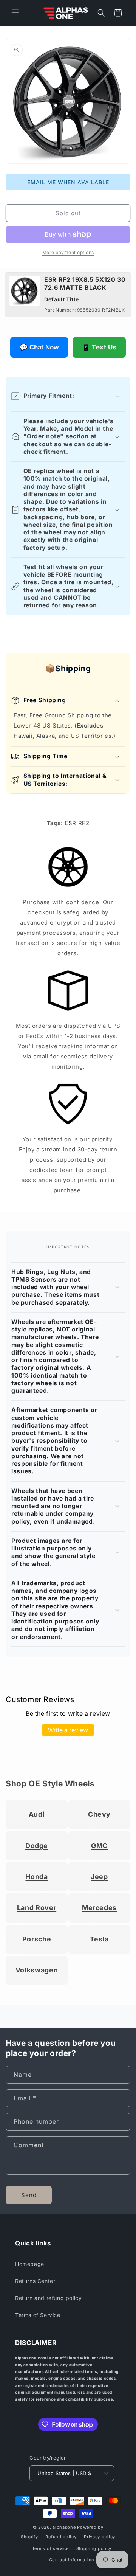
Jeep (99, 1877)
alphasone (64, 2527)
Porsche (37, 1939)
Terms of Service (38, 2315)
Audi (37, 1814)
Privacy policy (100, 2537)
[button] (15, 13)
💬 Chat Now (39, 347)
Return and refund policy (48, 2298)
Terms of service (50, 2548)
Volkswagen (37, 1970)
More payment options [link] (68, 252)
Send (29, 2195)
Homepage (30, 2264)
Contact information (72, 2560)
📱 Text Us (99, 347)
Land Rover (37, 1908)
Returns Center (35, 2281)
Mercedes (99, 1908)
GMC (99, 1846)
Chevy (99, 1814)
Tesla (99, 1939)
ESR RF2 (77, 823)
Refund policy (61, 2537)
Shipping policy (94, 2548)
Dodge (37, 1846)
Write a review (68, 1730)
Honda (36, 1877)
